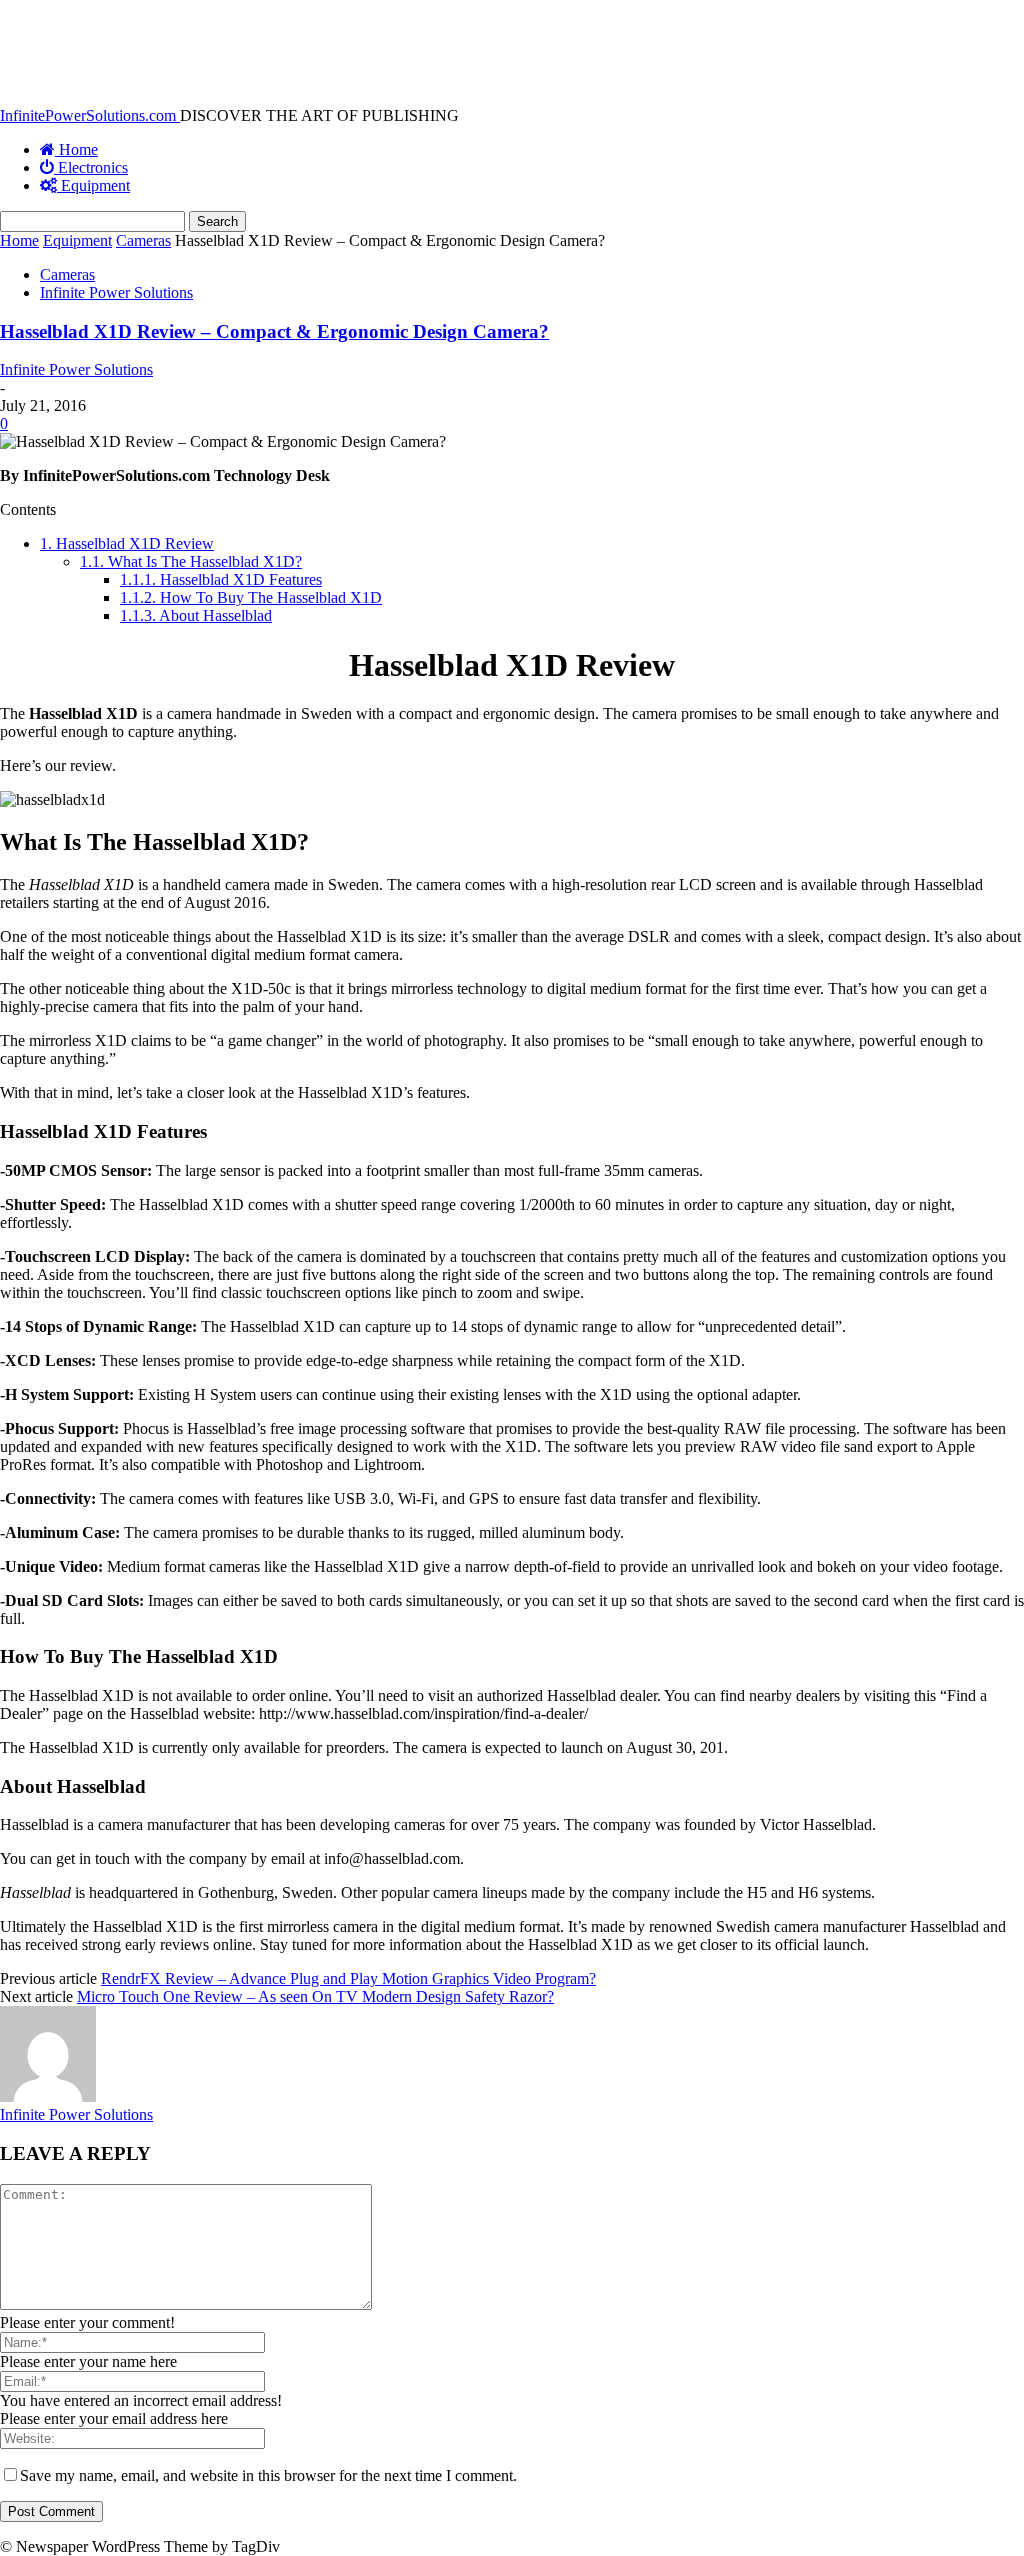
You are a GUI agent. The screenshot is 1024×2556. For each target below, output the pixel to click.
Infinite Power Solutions (116, 292)
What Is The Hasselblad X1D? (191, 561)
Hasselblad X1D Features (221, 579)
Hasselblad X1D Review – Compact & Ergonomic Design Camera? (274, 331)
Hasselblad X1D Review (127, 543)
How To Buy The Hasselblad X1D (251, 597)
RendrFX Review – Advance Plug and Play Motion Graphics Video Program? (348, 1978)
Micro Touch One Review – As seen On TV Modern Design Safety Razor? (315, 1996)
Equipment (77, 240)
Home (19, 240)
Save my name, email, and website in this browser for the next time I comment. (268, 2475)
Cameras (143, 240)
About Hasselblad (196, 615)
